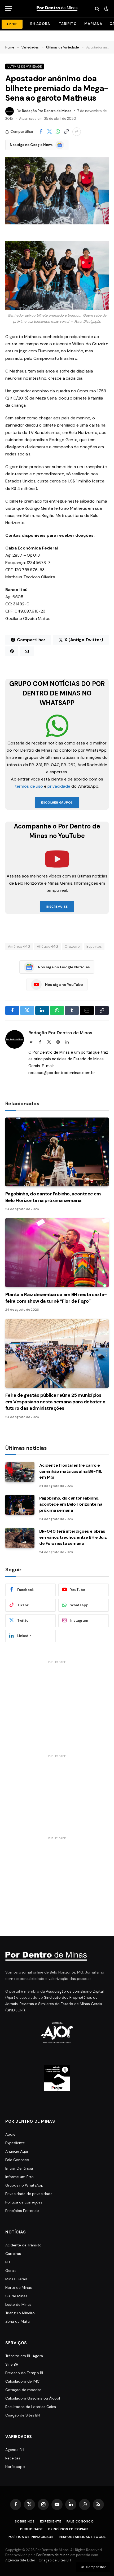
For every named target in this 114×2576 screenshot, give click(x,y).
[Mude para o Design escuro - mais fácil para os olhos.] (106, 9)
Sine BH (12, 2364)
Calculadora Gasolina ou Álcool (33, 2398)
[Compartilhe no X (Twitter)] (49, 132)
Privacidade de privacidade (29, 2194)
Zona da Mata (17, 2321)
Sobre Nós (25, 2521)
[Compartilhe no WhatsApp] (58, 132)
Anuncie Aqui (17, 2151)
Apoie (10, 2134)
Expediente (15, 2143)
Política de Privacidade (31, 2537)
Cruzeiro (72, 946)
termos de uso (29, 786)
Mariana (93, 24)
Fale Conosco (17, 2160)
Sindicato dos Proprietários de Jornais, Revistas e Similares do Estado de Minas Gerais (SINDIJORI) (54, 2004)
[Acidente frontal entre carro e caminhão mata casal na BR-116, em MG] (20, 1472)
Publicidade (32, 2529)
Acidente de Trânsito (23, 2245)
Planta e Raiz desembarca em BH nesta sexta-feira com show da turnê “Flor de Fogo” (56, 1298)
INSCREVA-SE (57, 907)
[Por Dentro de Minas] (57, 9)
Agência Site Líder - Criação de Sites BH (38, 2560)
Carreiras (13, 2254)
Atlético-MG (47, 946)
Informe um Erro (19, 2177)
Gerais (11, 2271)
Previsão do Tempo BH (25, 2373)
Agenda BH (15, 2450)
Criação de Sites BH (23, 2415)
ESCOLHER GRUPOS (57, 802)
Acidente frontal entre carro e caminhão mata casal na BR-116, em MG (71, 1471)
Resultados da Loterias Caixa (31, 2407)
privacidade (59, 786)
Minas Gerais (16, 2279)
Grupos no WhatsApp (24, 2185)
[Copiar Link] (66, 132)
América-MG (19, 946)
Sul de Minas (16, 2296)
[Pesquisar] (97, 9)
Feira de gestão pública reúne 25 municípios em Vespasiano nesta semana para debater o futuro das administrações (55, 1402)
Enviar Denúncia (19, 2168)
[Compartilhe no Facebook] (41, 132)
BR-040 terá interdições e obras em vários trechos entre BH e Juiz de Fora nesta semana (73, 1537)
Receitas (13, 2458)
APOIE (12, 24)
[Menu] (9, 9)
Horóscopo (15, 2467)
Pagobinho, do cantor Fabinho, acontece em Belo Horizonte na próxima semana (53, 1197)
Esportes (94, 946)
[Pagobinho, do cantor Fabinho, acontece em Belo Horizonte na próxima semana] (57, 1152)
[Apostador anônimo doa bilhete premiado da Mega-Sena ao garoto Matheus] (57, 191)
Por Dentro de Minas (53, 2555)
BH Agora (40, 24)
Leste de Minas (18, 2304)
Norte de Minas (19, 2287)
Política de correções (24, 2202)
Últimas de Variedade (25, 66)
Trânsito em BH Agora (24, 2356)
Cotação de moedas (23, 2390)
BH (8, 2262)
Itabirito (67, 24)
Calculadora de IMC (22, 2381)
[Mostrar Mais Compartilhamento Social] (77, 132)
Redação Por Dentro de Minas (47, 111)
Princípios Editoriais (22, 2211)
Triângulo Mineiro (20, 2313)
